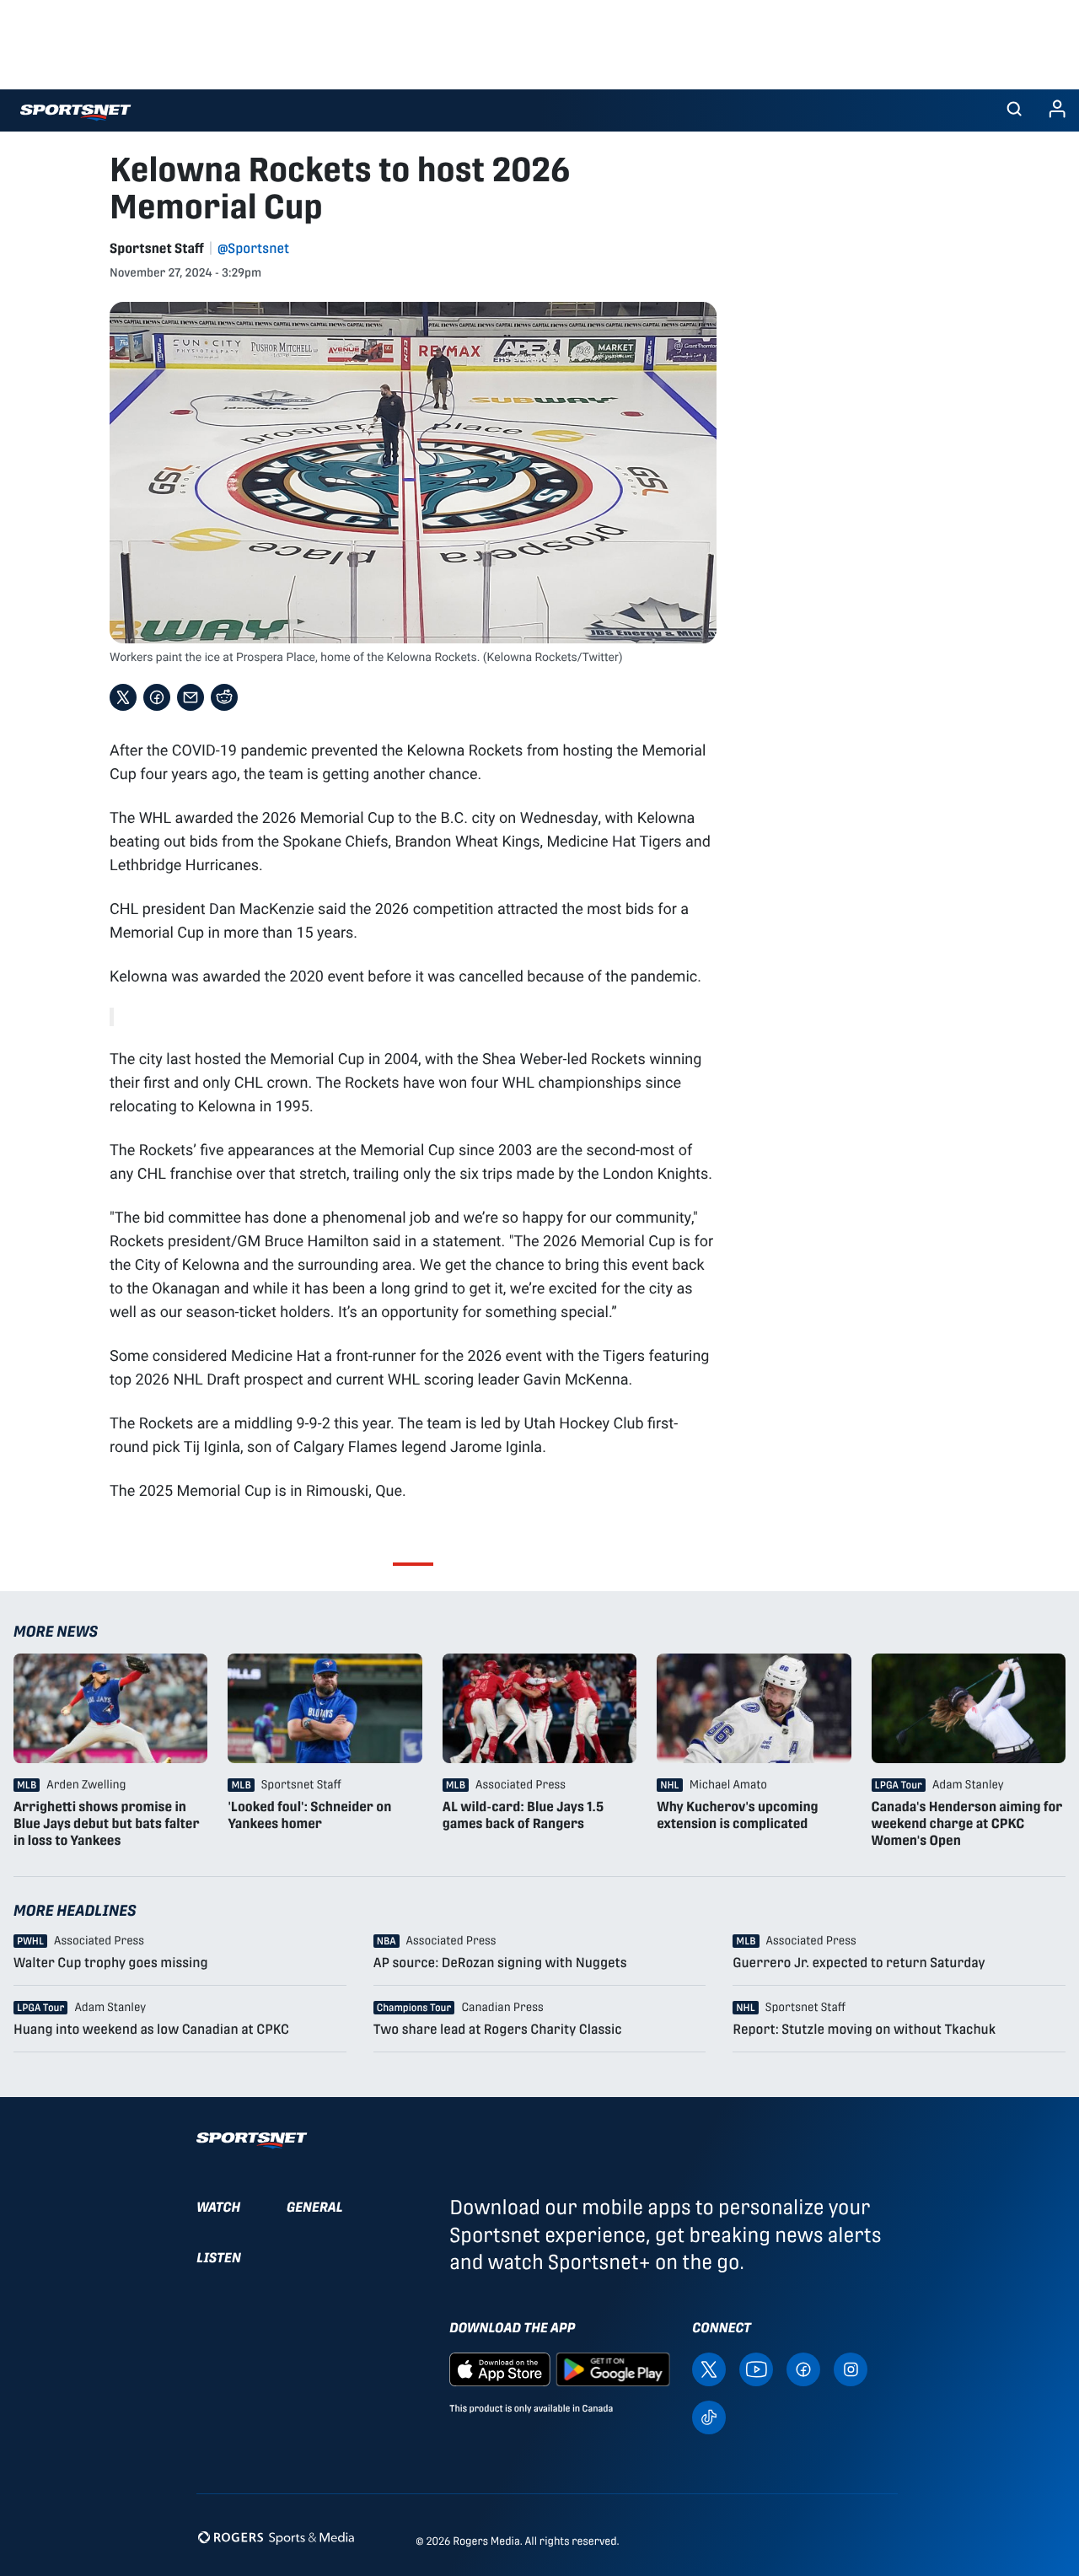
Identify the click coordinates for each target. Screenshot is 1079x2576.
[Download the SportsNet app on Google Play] (613, 2368)
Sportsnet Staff (157, 248)
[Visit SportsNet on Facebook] (803, 2368)
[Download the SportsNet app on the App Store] (500, 2368)
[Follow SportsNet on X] (709, 2368)
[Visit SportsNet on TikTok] (709, 2416)
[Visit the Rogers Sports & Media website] (276, 2538)
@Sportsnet (253, 248)
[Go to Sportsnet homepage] (75, 113)
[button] (1014, 110)
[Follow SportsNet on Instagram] (851, 2368)
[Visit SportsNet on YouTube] (756, 2368)
